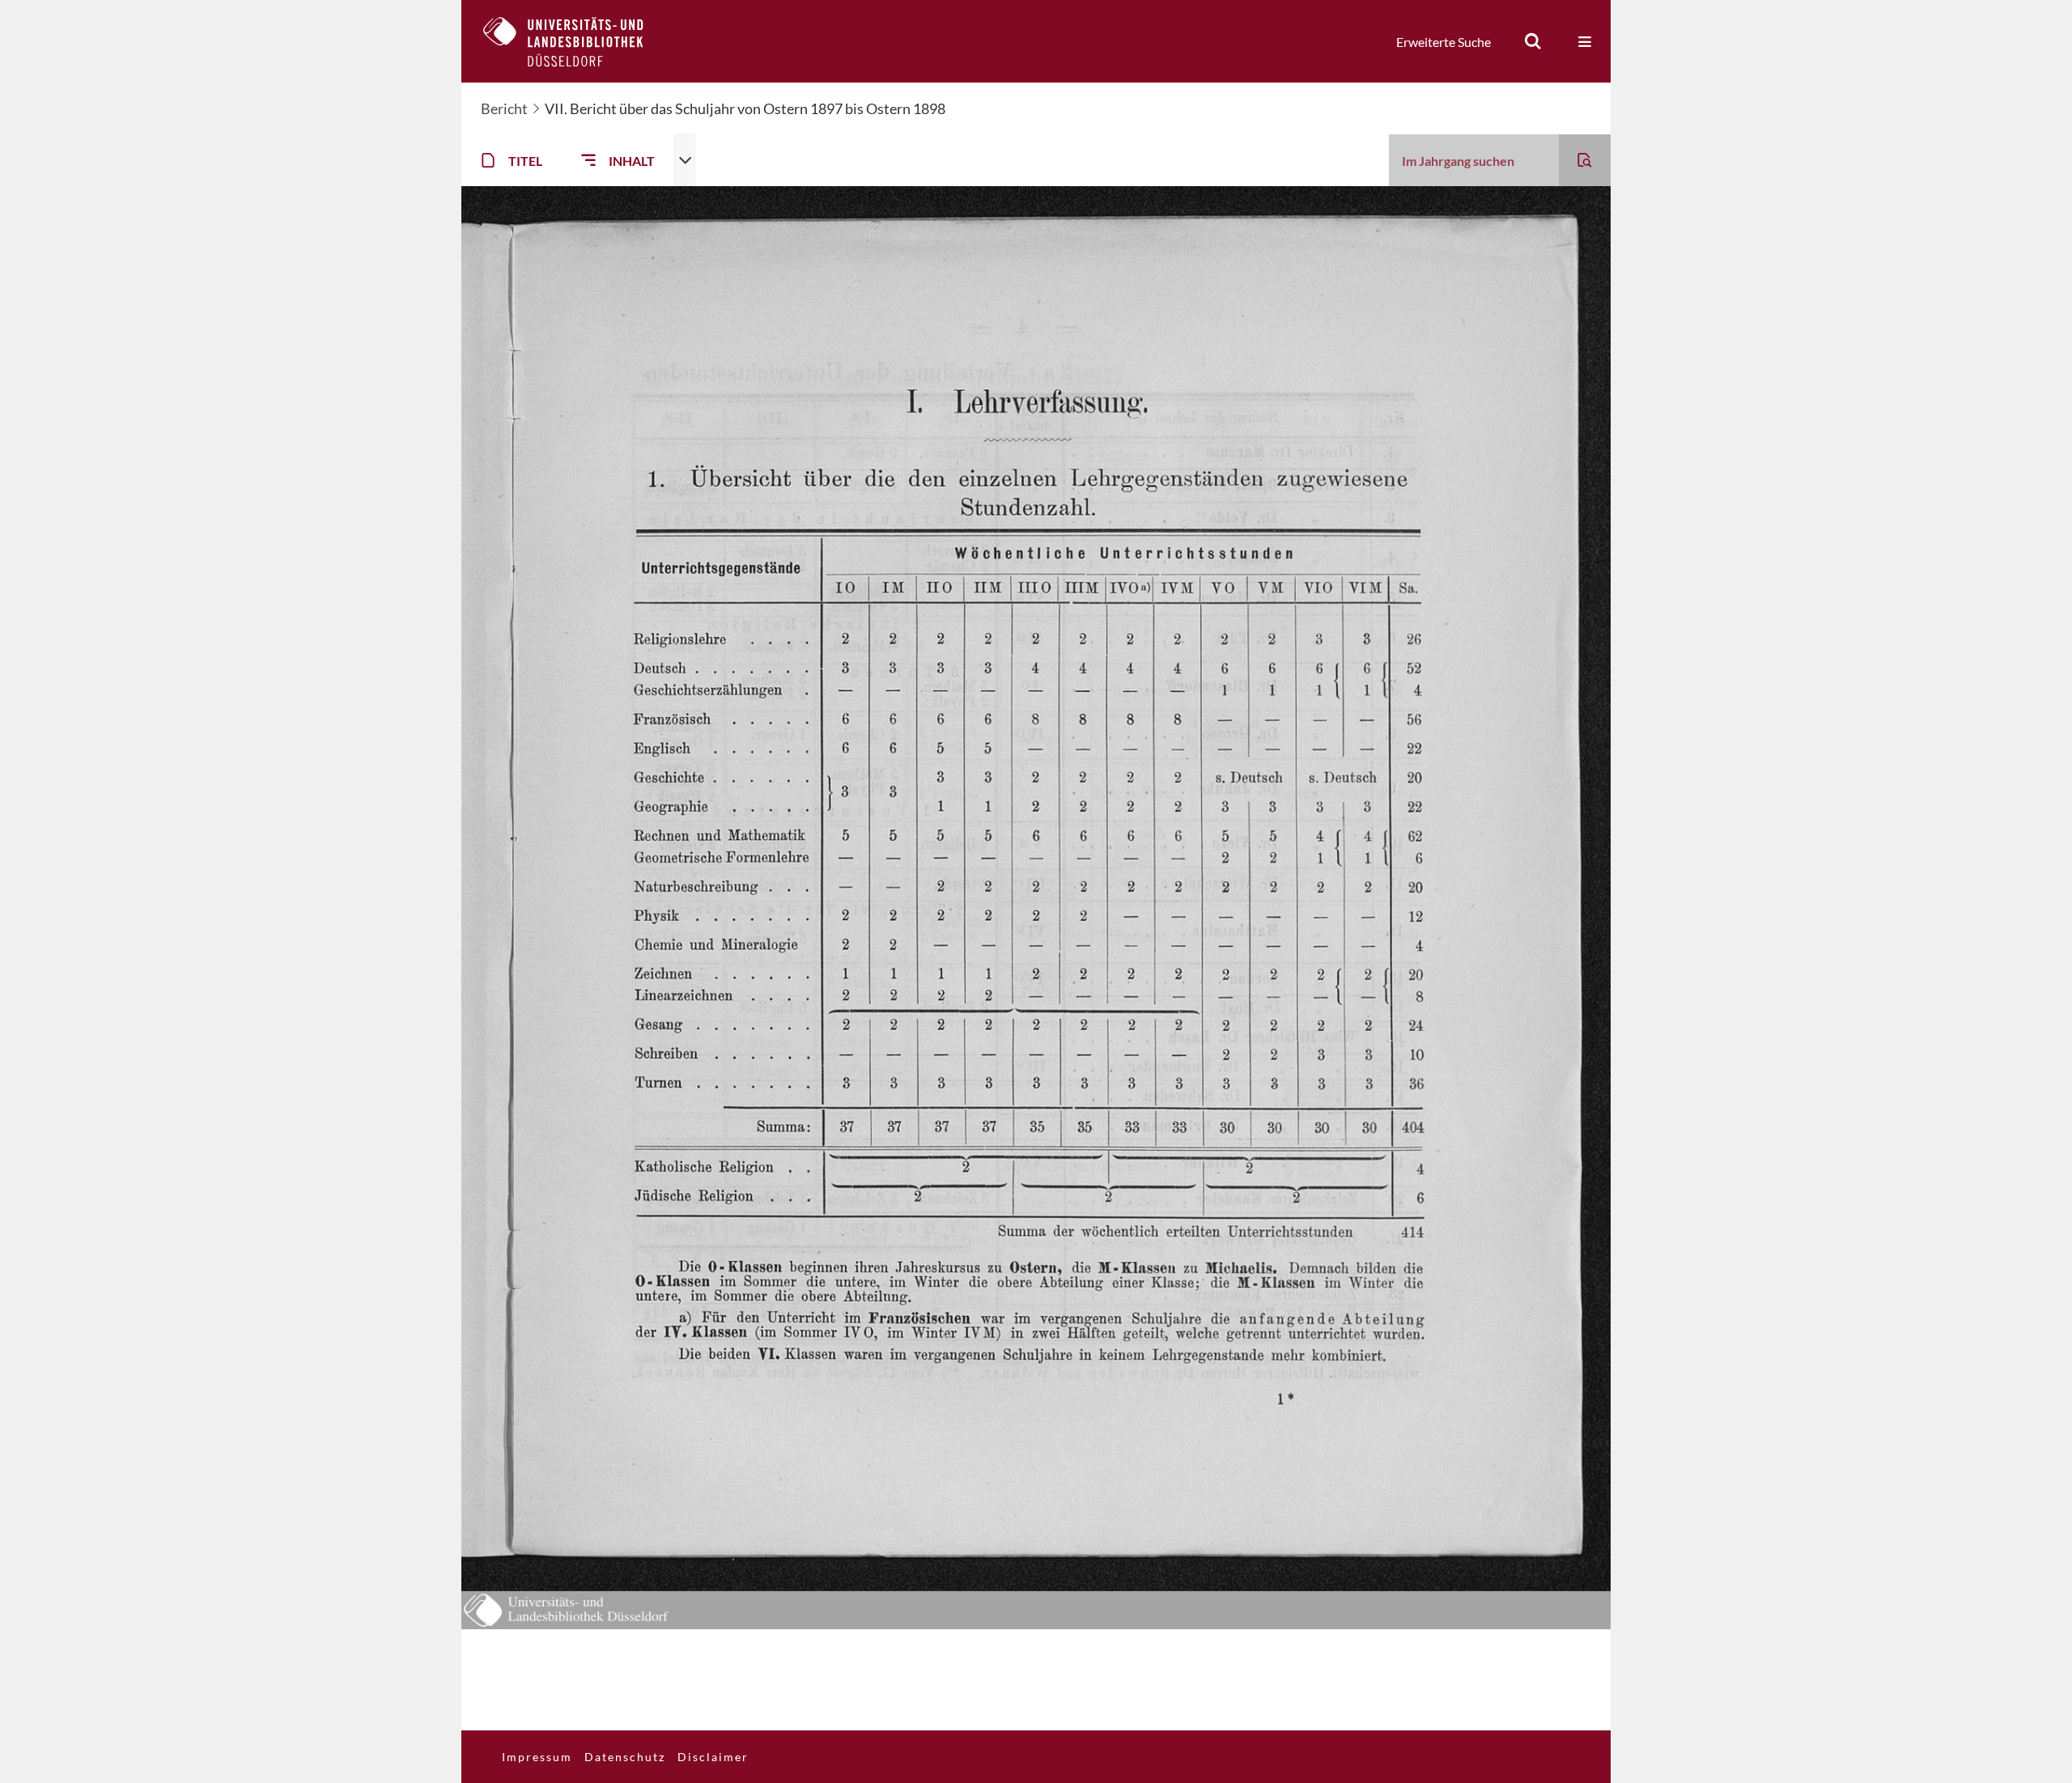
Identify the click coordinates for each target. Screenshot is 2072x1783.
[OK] (1533, 41)
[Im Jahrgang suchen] (1585, 160)
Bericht (504, 108)
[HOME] (575, 41)
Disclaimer (713, 1757)
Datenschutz (625, 1757)
